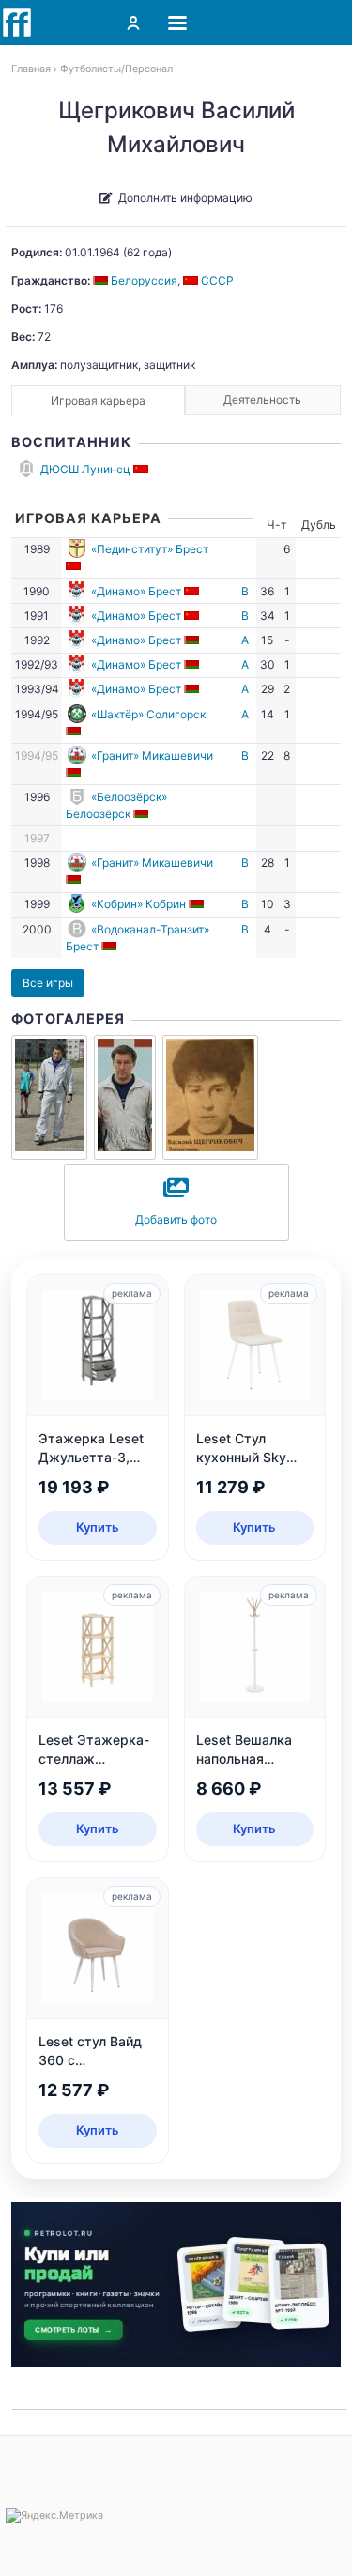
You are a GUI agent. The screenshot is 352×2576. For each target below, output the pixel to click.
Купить (98, 1527)
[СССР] (142, 469)
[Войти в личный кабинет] (133, 23)
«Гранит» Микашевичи (152, 756)
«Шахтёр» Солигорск (148, 714)
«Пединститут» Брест (150, 549)
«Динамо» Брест (136, 591)
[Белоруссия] (193, 640)
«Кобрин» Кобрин (138, 904)
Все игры (48, 983)
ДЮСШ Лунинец (85, 469)
